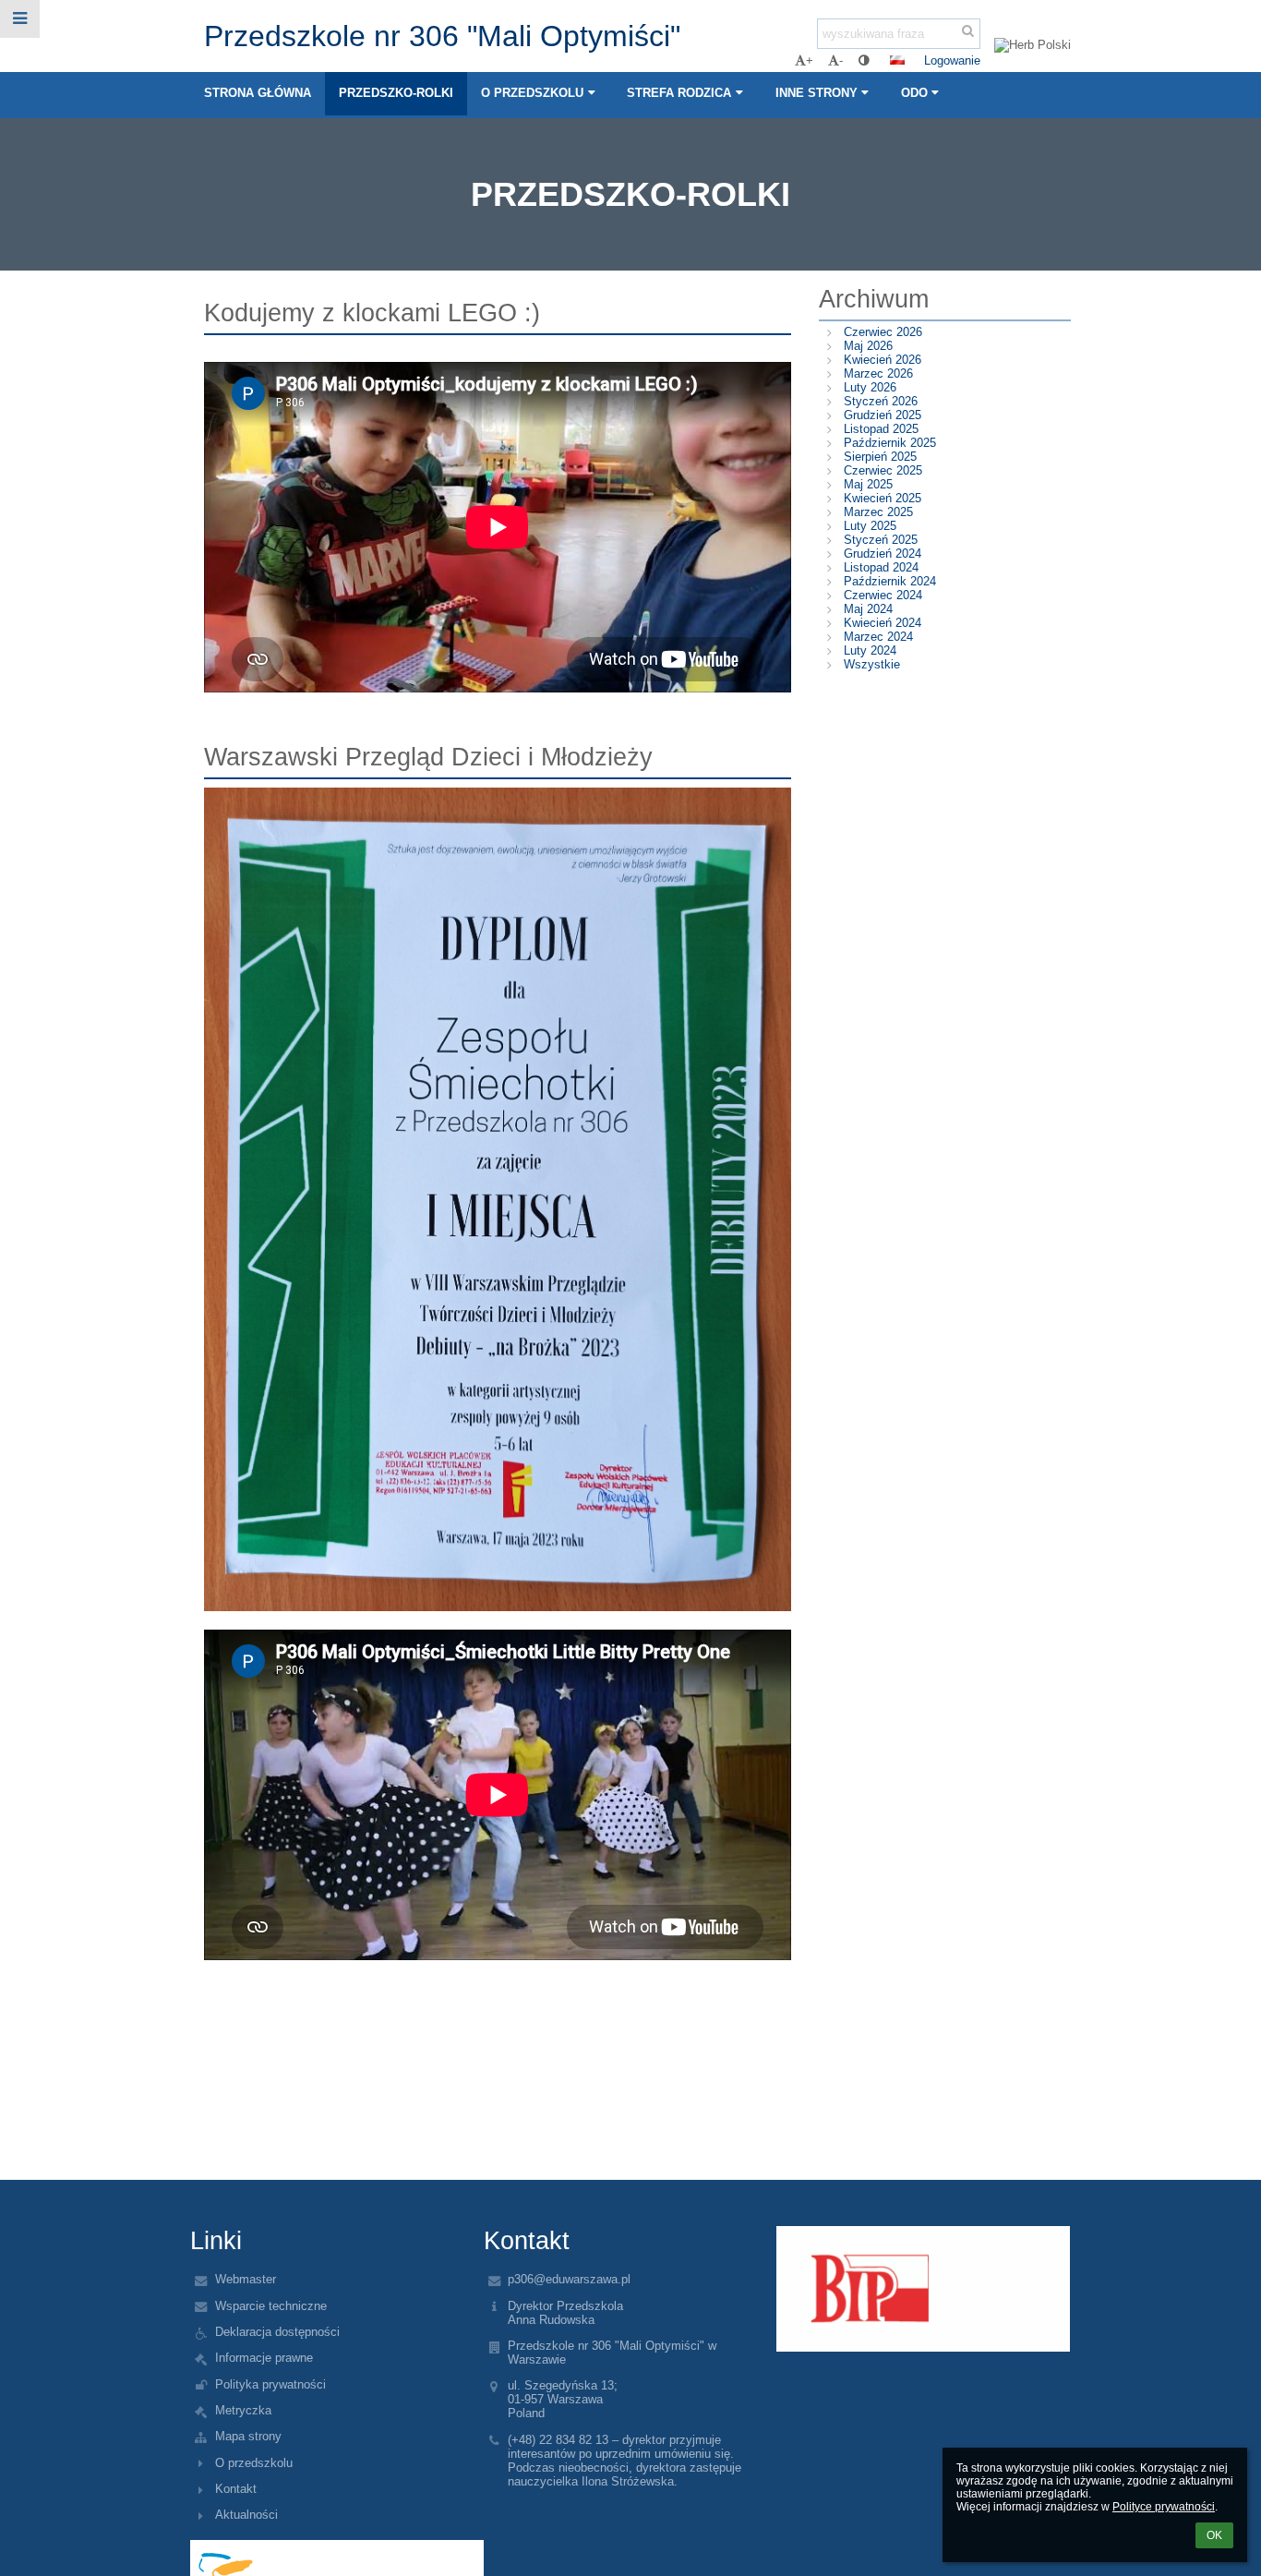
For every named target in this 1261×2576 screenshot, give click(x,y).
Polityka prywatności (270, 2384)
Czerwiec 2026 (883, 332)
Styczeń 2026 (881, 401)
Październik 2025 (890, 443)
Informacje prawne (264, 2358)
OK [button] (1214, 2535)
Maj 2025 (868, 484)
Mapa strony (248, 2436)
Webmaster (246, 2279)
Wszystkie (872, 664)
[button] (864, 60)
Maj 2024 (868, 609)
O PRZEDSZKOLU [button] (532, 93)
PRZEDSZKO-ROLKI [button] (396, 93)
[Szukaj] (968, 31)
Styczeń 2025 (881, 540)
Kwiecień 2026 (883, 360)
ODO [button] (914, 93)
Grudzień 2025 (883, 415)
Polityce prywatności (1164, 2507)
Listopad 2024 (881, 567)
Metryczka (243, 2410)
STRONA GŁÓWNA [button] (258, 93)
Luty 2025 (870, 526)
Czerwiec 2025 (883, 470)
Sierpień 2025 (880, 457)
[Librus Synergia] (923, 2289)
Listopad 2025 (881, 429)
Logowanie (952, 60)
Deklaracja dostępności (277, 2332)
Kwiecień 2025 (883, 498)
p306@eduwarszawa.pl (569, 2279)
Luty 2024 (870, 650)
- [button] (841, 60)
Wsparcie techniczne (271, 2306)
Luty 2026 (870, 387)
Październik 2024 (890, 581)
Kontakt (236, 2489)
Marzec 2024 (878, 637)
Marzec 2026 (878, 373)
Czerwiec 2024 (883, 595)
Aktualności (246, 2515)
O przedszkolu (254, 2463)
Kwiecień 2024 (883, 623)
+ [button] (810, 60)
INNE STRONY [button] (817, 93)
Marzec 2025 (878, 512)
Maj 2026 (868, 346)
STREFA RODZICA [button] (679, 93)
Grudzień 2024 (883, 554)
